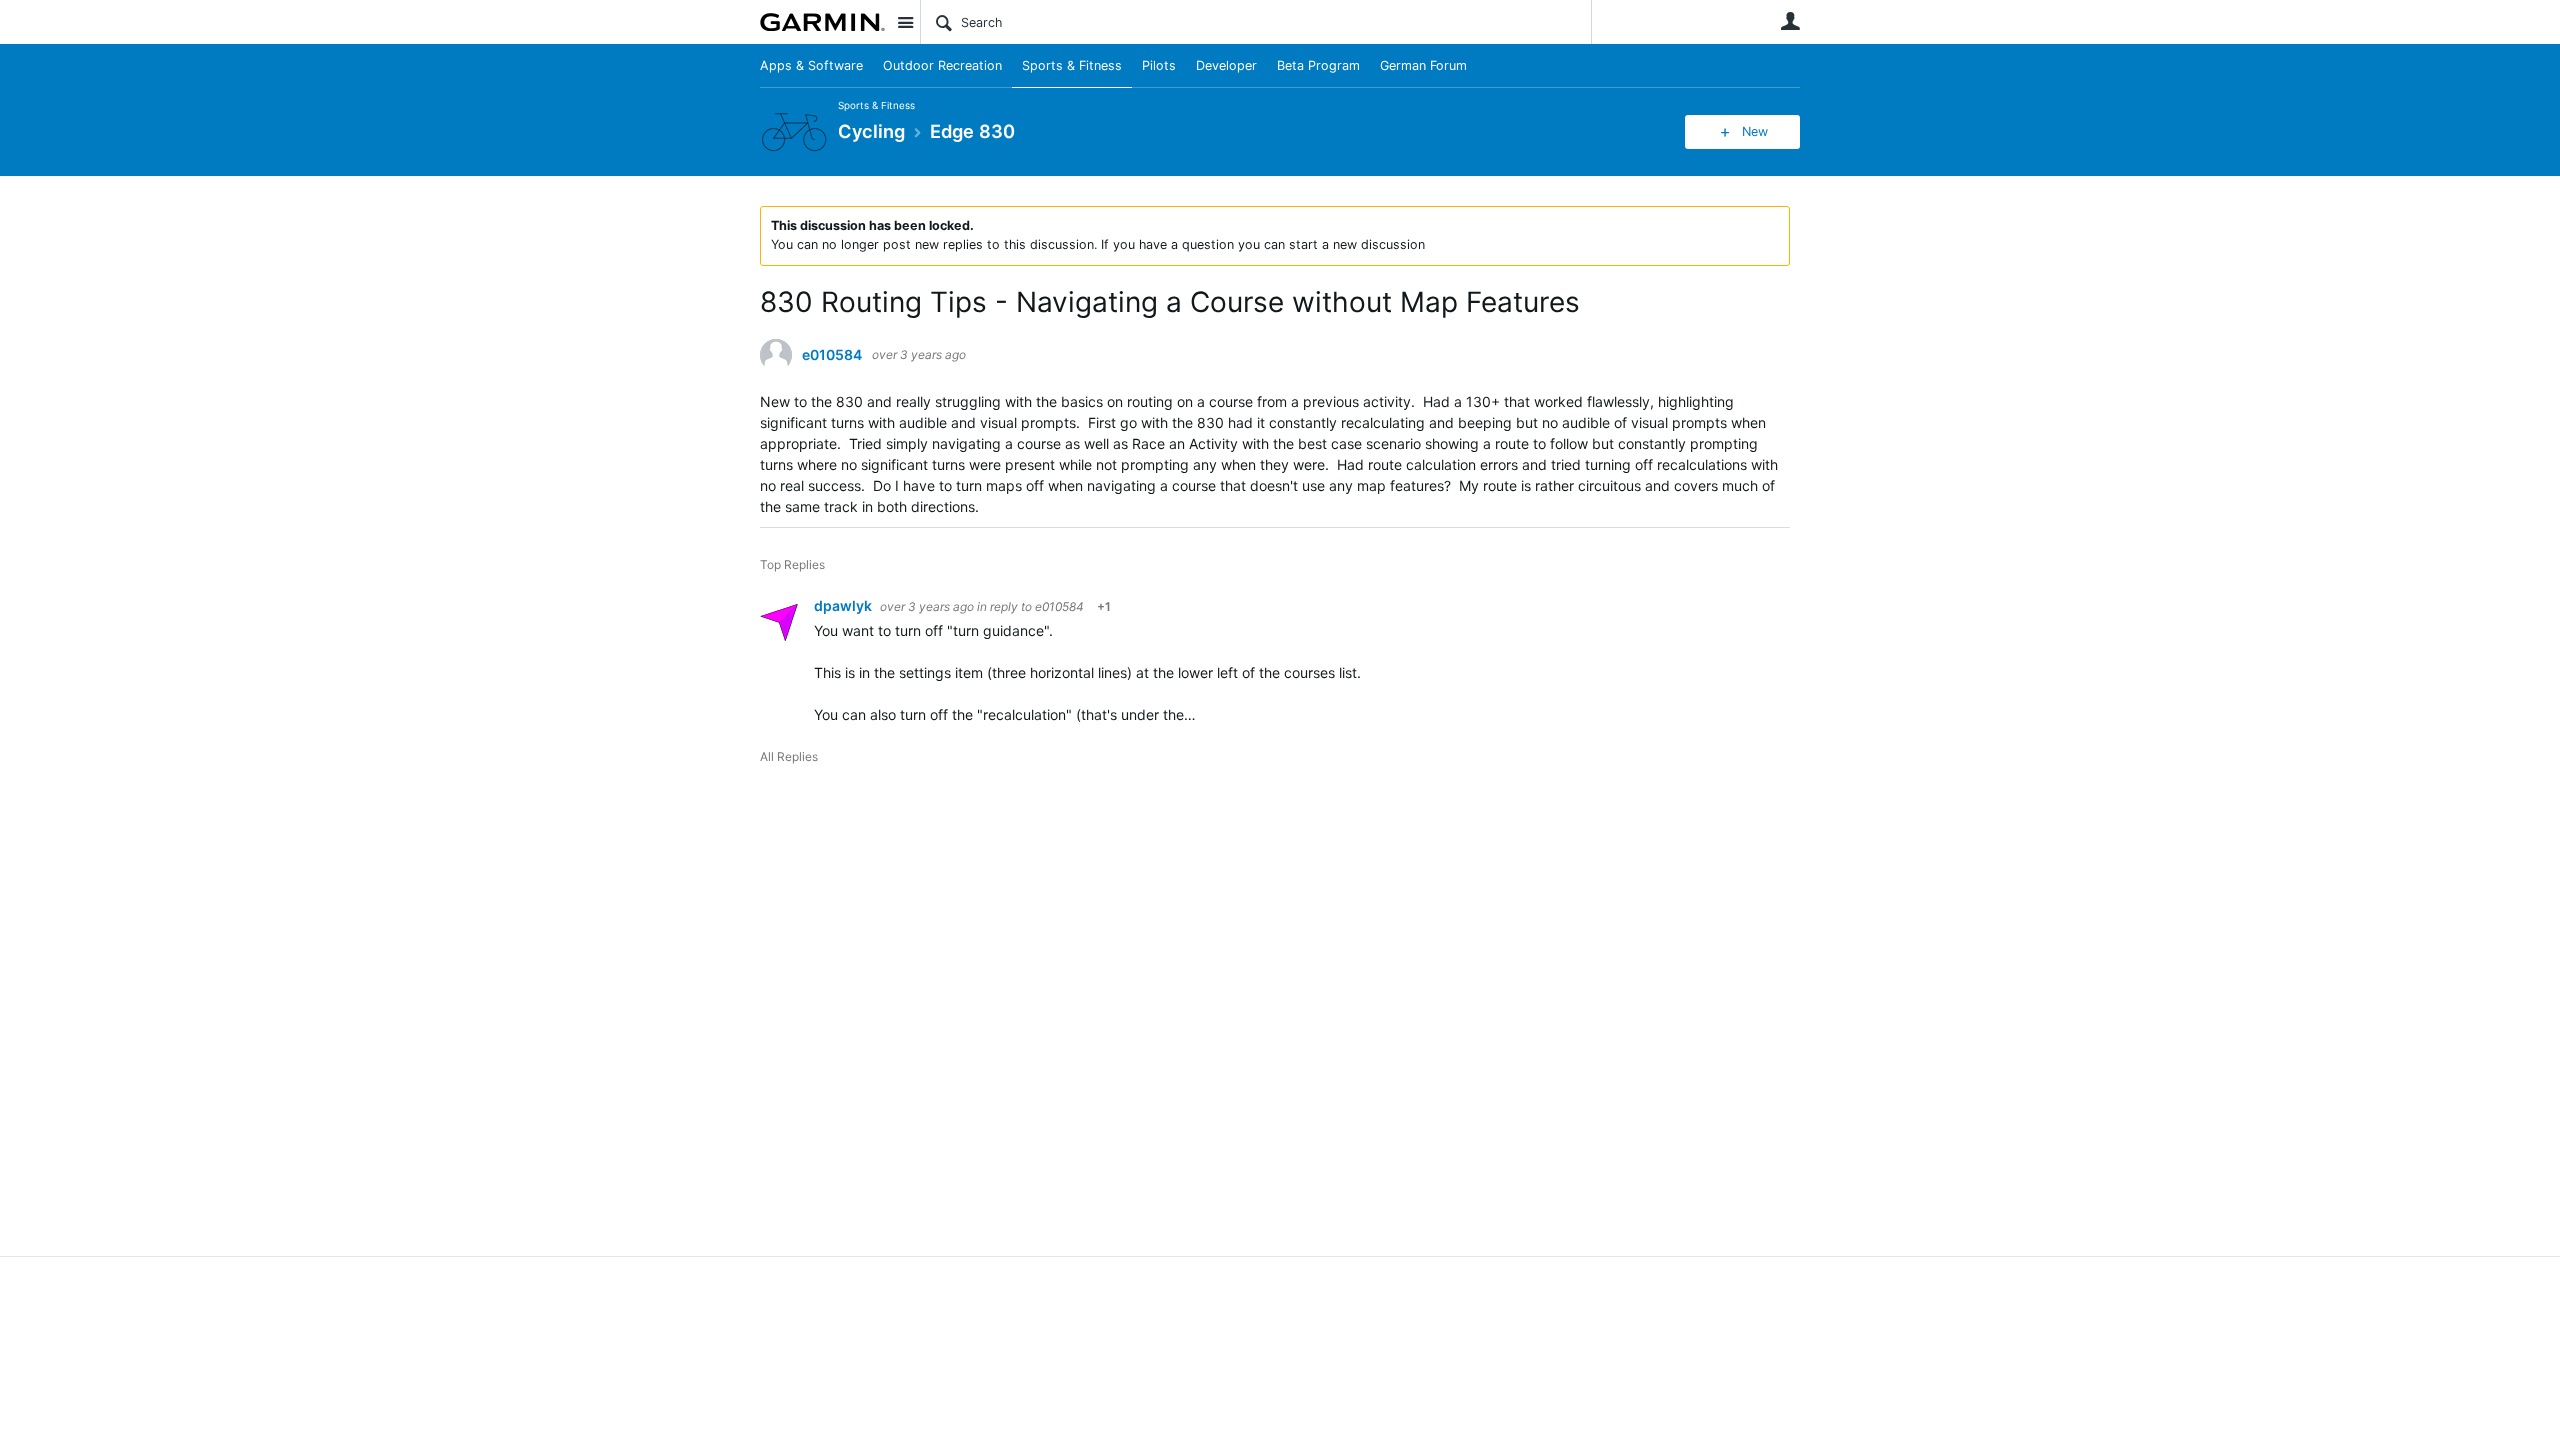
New (1755, 131)
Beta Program (1318, 65)
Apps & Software (811, 65)
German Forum (1423, 65)
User (1790, 21)
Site (905, 22)
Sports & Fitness (1072, 65)
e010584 (832, 355)
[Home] (822, 22)
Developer (1226, 65)
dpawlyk (844, 605)
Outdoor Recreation (942, 65)
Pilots (1159, 65)
